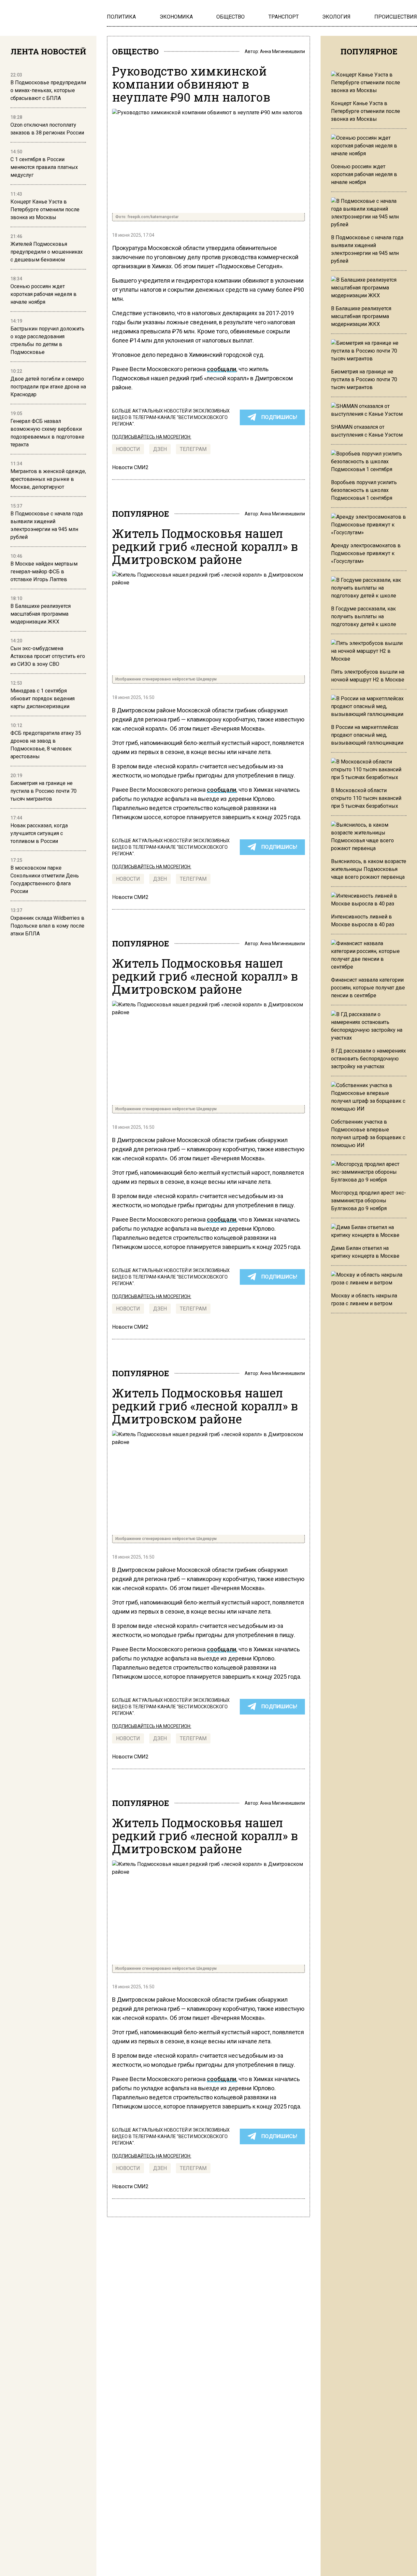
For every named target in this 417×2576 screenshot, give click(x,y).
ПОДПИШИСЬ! (279, 417)
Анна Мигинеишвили (282, 51)
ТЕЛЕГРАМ (193, 449)
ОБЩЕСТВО (135, 51)
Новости (128, 449)
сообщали (222, 369)
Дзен (160, 449)
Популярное (141, 514)
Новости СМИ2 (130, 467)
